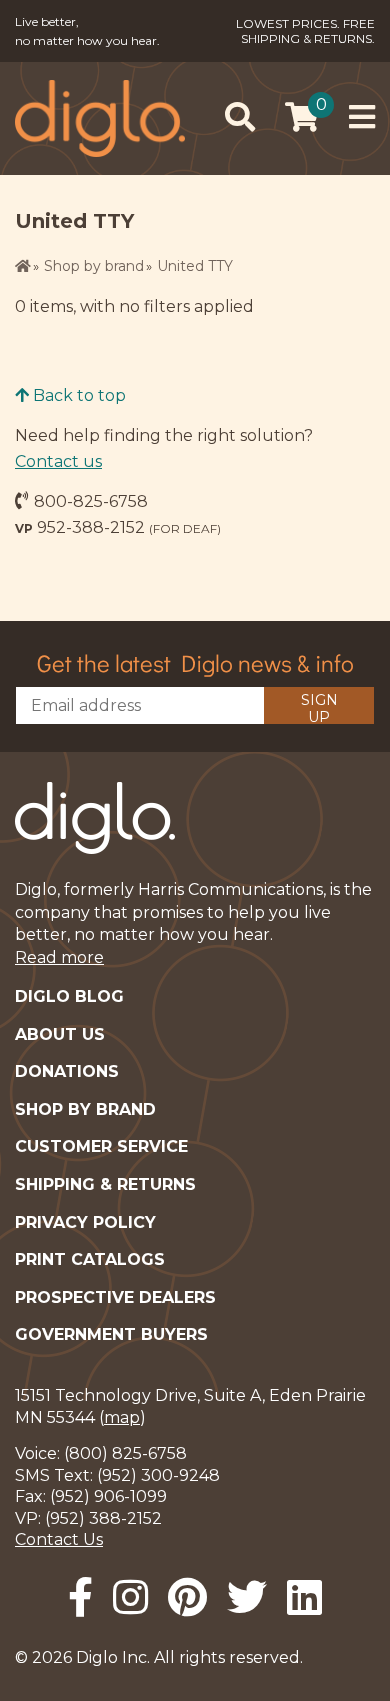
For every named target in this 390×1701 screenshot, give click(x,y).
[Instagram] (130, 1597)
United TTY (195, 266)
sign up (319, 707)
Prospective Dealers (115, 1297)
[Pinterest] (187, 1597)
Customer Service (101, 1146)
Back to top (77, 395)
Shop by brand (94, 266)
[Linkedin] (304, 1597)
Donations (67, 1071)
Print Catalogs (90, 1259)
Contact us (58, 461)
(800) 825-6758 (125, 1453)
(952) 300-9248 (158, 1475)
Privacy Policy (85, 1222)
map (122, 1417)
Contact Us (59, 1539)
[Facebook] (80, 1597)
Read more (59, 957)
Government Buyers (111, 1334)
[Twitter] (247, 1597)
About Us (60, 1034)
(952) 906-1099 (108, 1496)
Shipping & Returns (105, 1184)
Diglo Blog (69, 996)
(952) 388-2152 (103, 1518)
